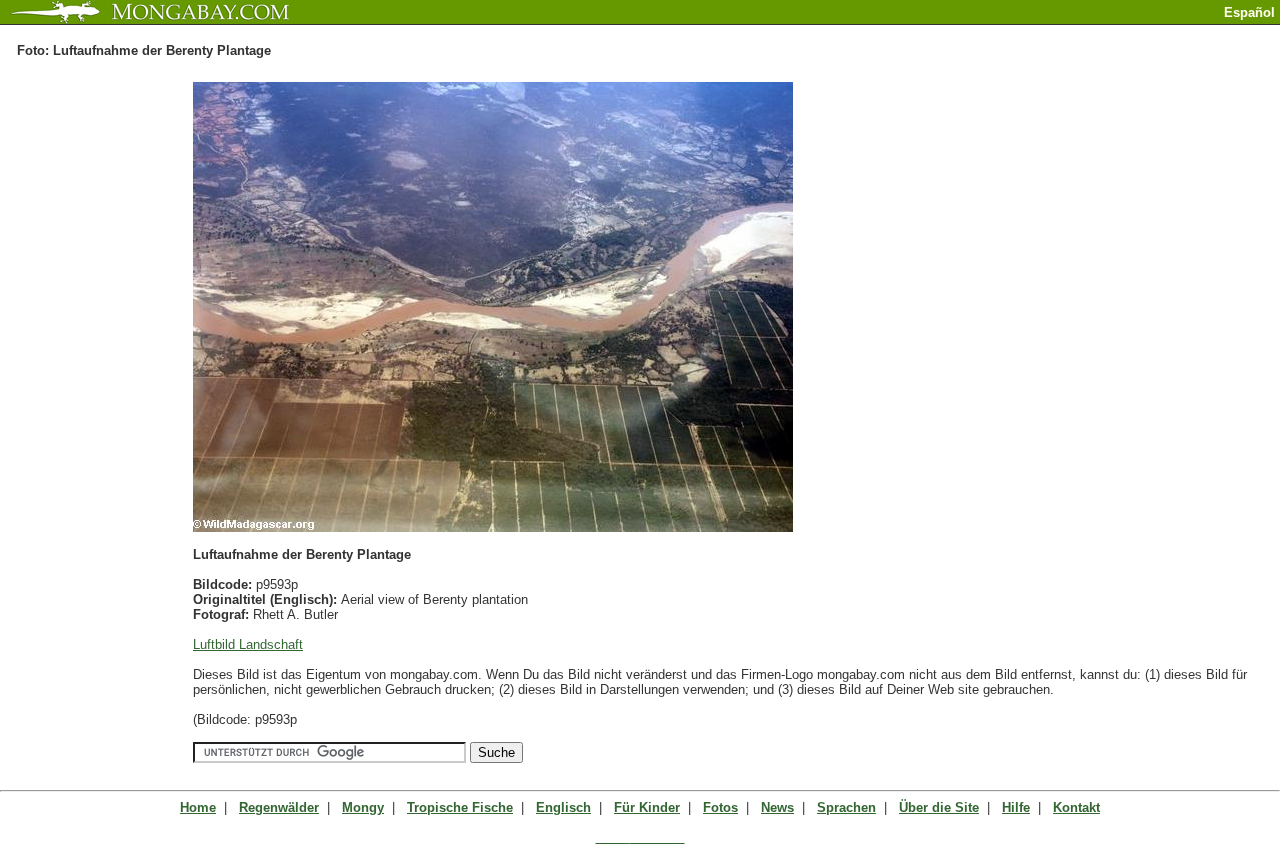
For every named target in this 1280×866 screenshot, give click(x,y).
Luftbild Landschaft (248, 644)
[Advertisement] (1046, 32)
